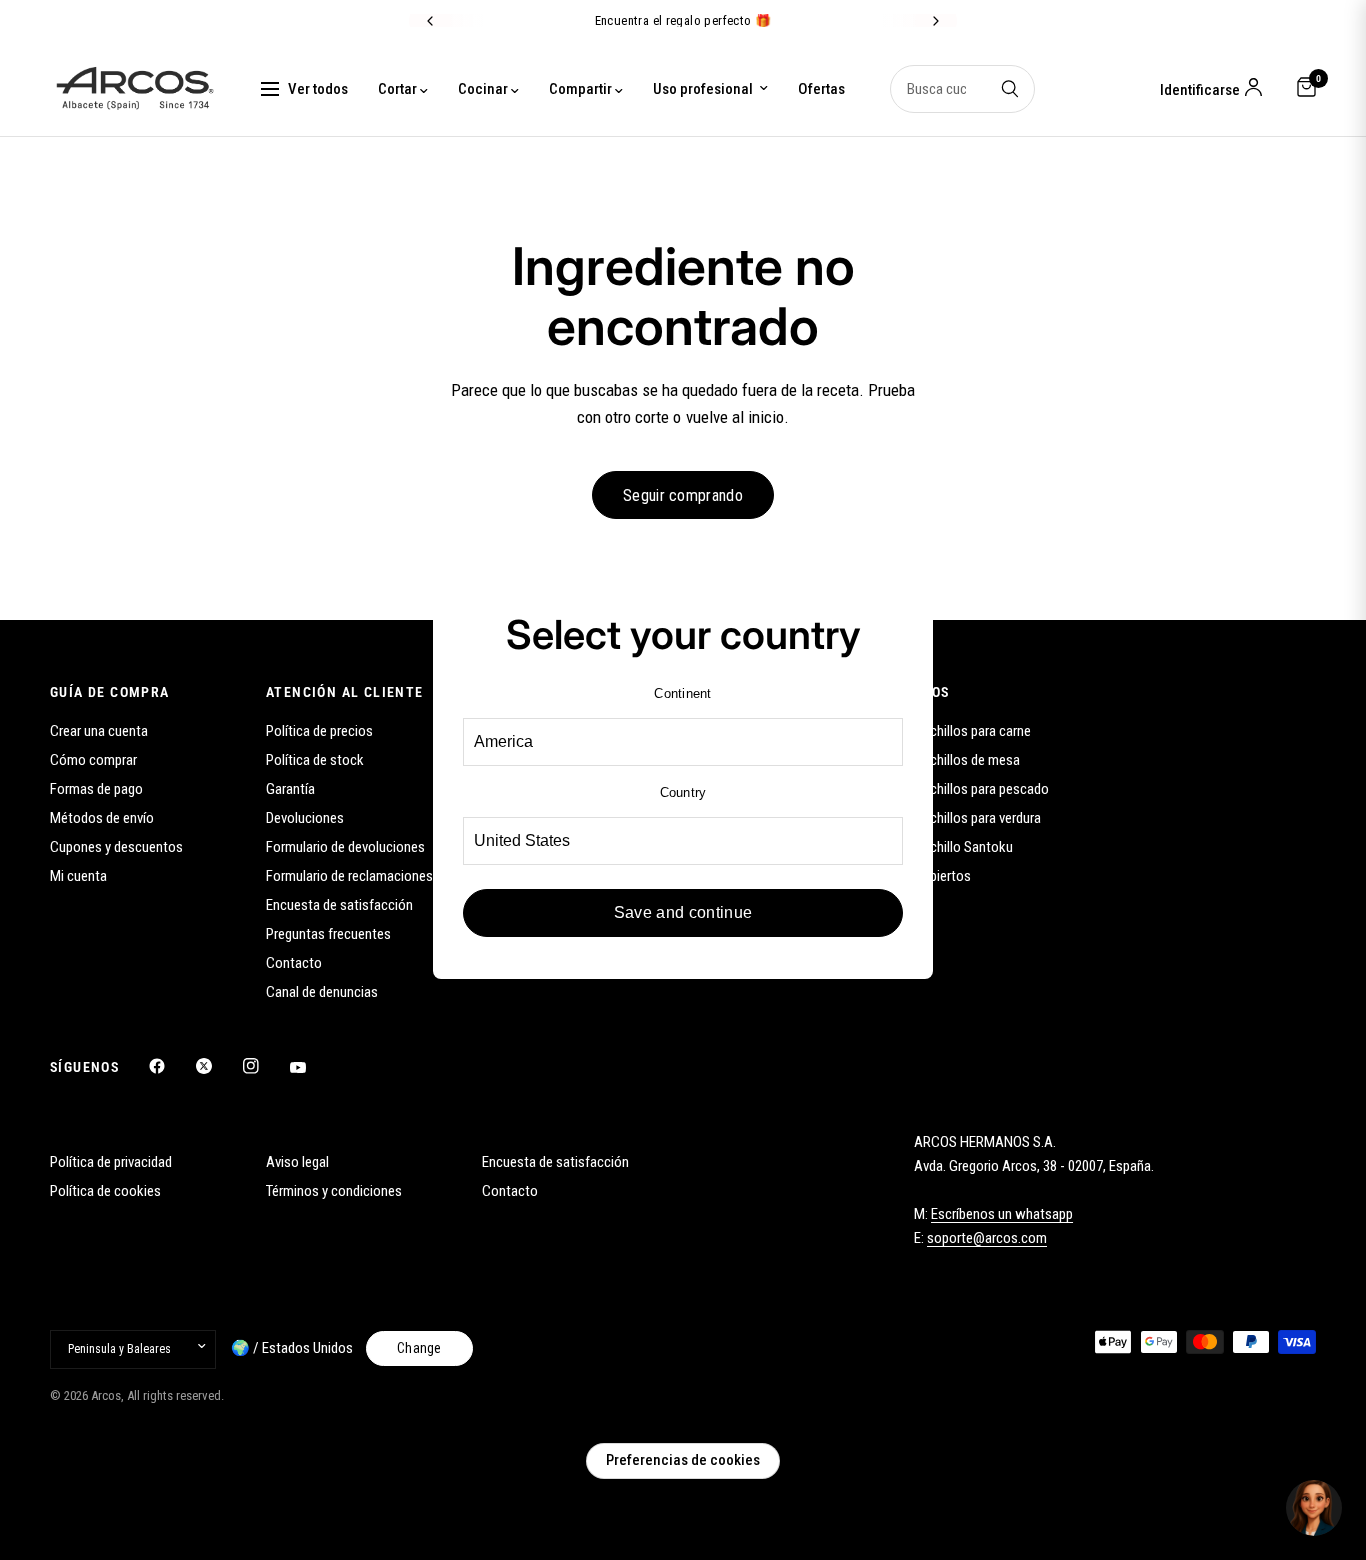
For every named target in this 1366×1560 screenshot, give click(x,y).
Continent (682, 693)
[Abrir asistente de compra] (1314, 1508)
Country (683, 792)
